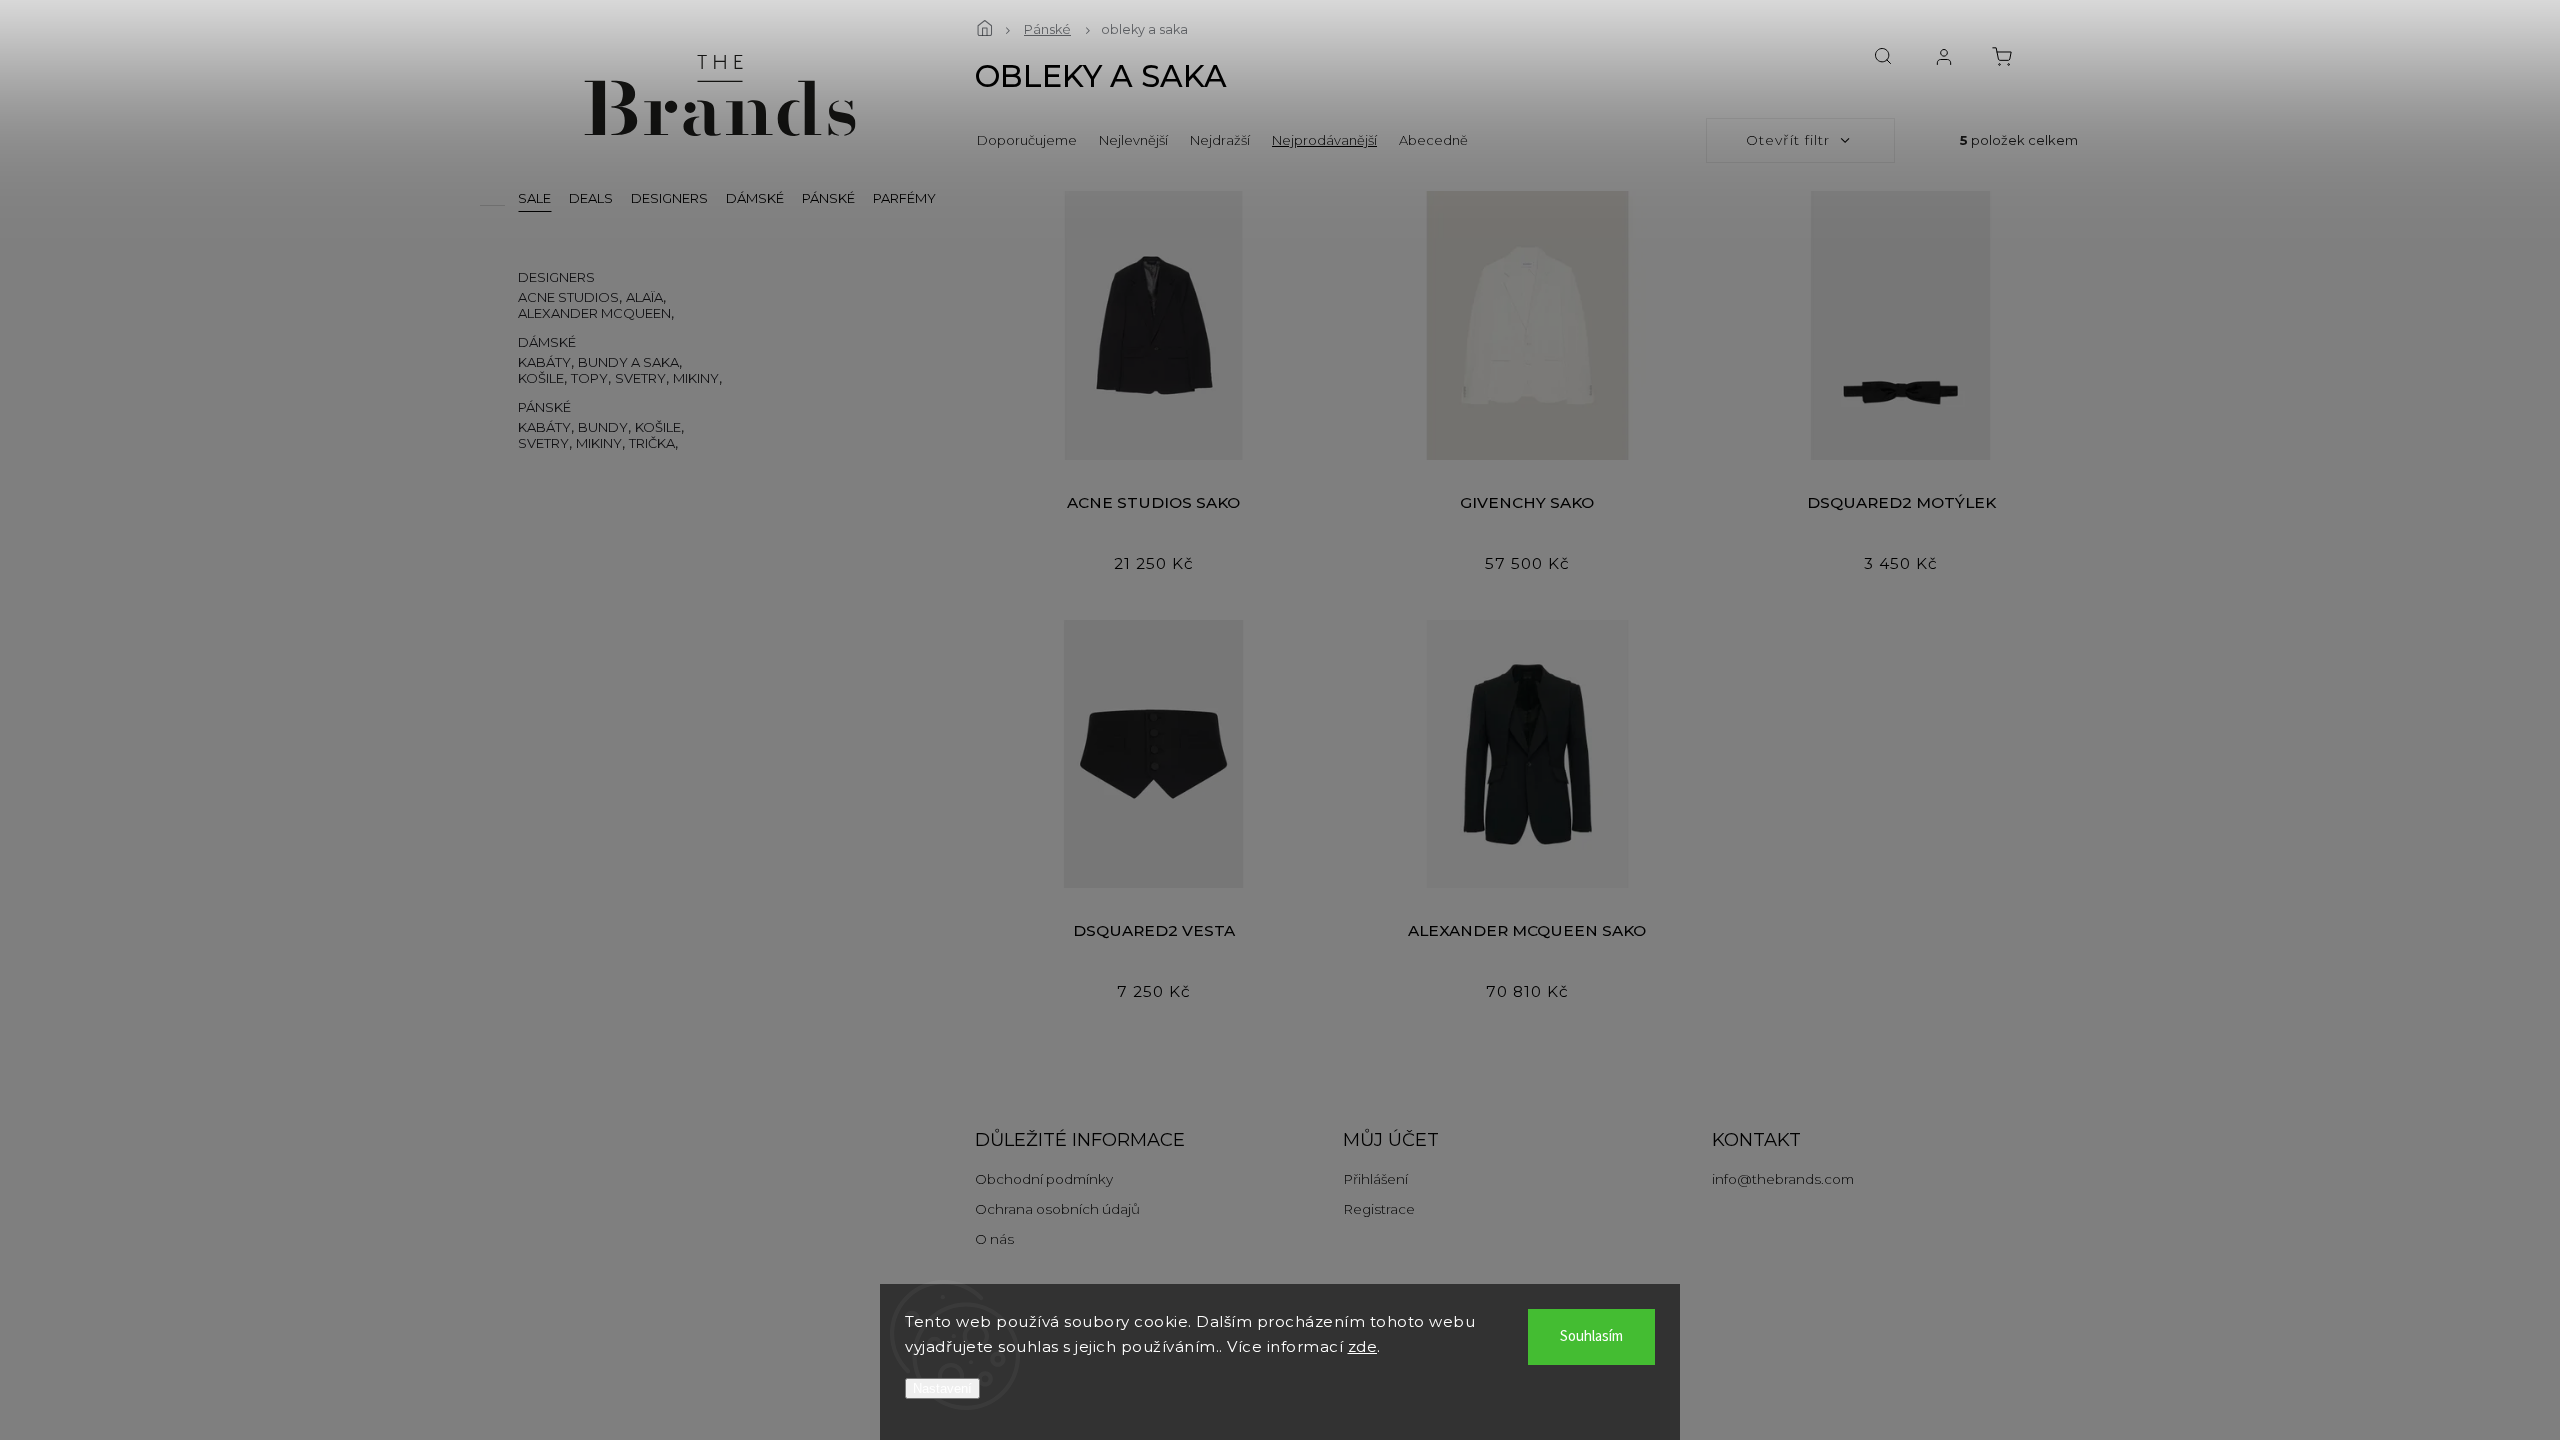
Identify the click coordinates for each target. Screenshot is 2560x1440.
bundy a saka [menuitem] (628, 362)
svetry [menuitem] (640, 378)
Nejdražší (1220, 140)
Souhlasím (1591, 1336)
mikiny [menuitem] (696, 378)
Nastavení (942, 1388)
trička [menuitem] (652, 443)
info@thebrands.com (1783, 1179)
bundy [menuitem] (603, 427)
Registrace (1379, 1209)
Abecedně (1433, 140)
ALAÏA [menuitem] (644, 297)
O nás (994, 1239)
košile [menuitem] (541, 378)
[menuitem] (534, 197)
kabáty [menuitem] (544, 362)
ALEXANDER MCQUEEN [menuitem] (594, 313)
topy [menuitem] (589, 378)
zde (1363, 1346)
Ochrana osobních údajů (1057, 1209)
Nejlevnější (1133, 140)
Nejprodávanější (1324, 140)
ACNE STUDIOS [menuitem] (568, 297)
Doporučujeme (1027, 140)
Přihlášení (1375, 1179)
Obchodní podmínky (1044, 1179)
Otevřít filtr (1788, 140)
